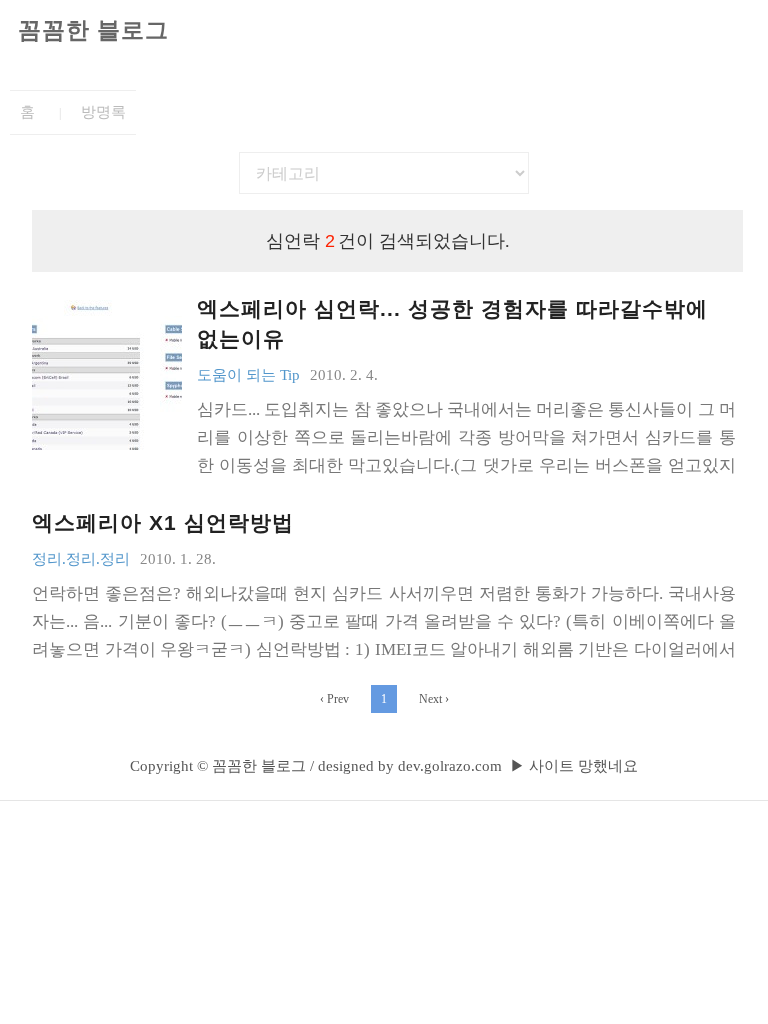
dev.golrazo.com (450, 766)
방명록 (103, 112)
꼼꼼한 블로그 (93, 30)
